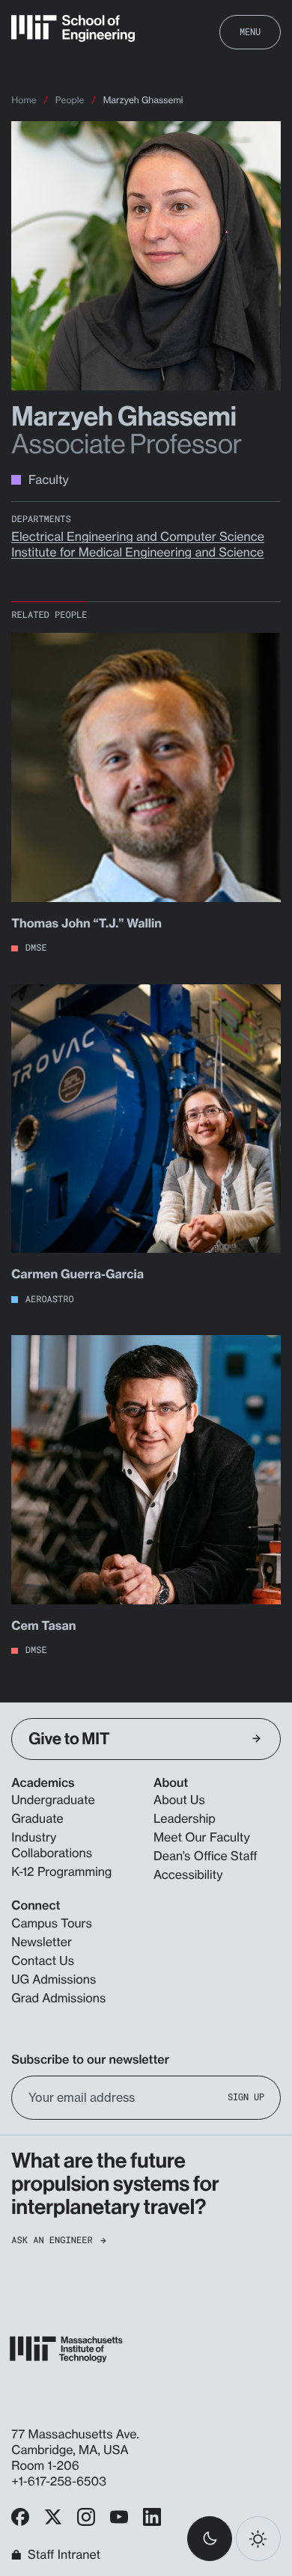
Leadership (185, 1818)
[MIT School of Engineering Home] (73, 28)
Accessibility (188, 1874)
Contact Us (43, 1960)
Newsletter (42, 1942)
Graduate (37, 1818)
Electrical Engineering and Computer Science (138, 536)
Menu (250, 31)
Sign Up (246, 2098)
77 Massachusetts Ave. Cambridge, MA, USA (75, 2442)
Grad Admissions (58, 1998)
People (70, 100)
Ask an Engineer (52, 2241)
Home (24, 100)
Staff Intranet (64, 2555)
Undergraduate (53, 1800)
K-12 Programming (61, 1871)
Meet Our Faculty (202, 1837)
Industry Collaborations (52, 1845)
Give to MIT (69, 1739)
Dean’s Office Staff (206, 1856)
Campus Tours (52, 1923)
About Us (179, 1800)
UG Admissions (54, 1979)
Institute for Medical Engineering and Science (137, 552)
